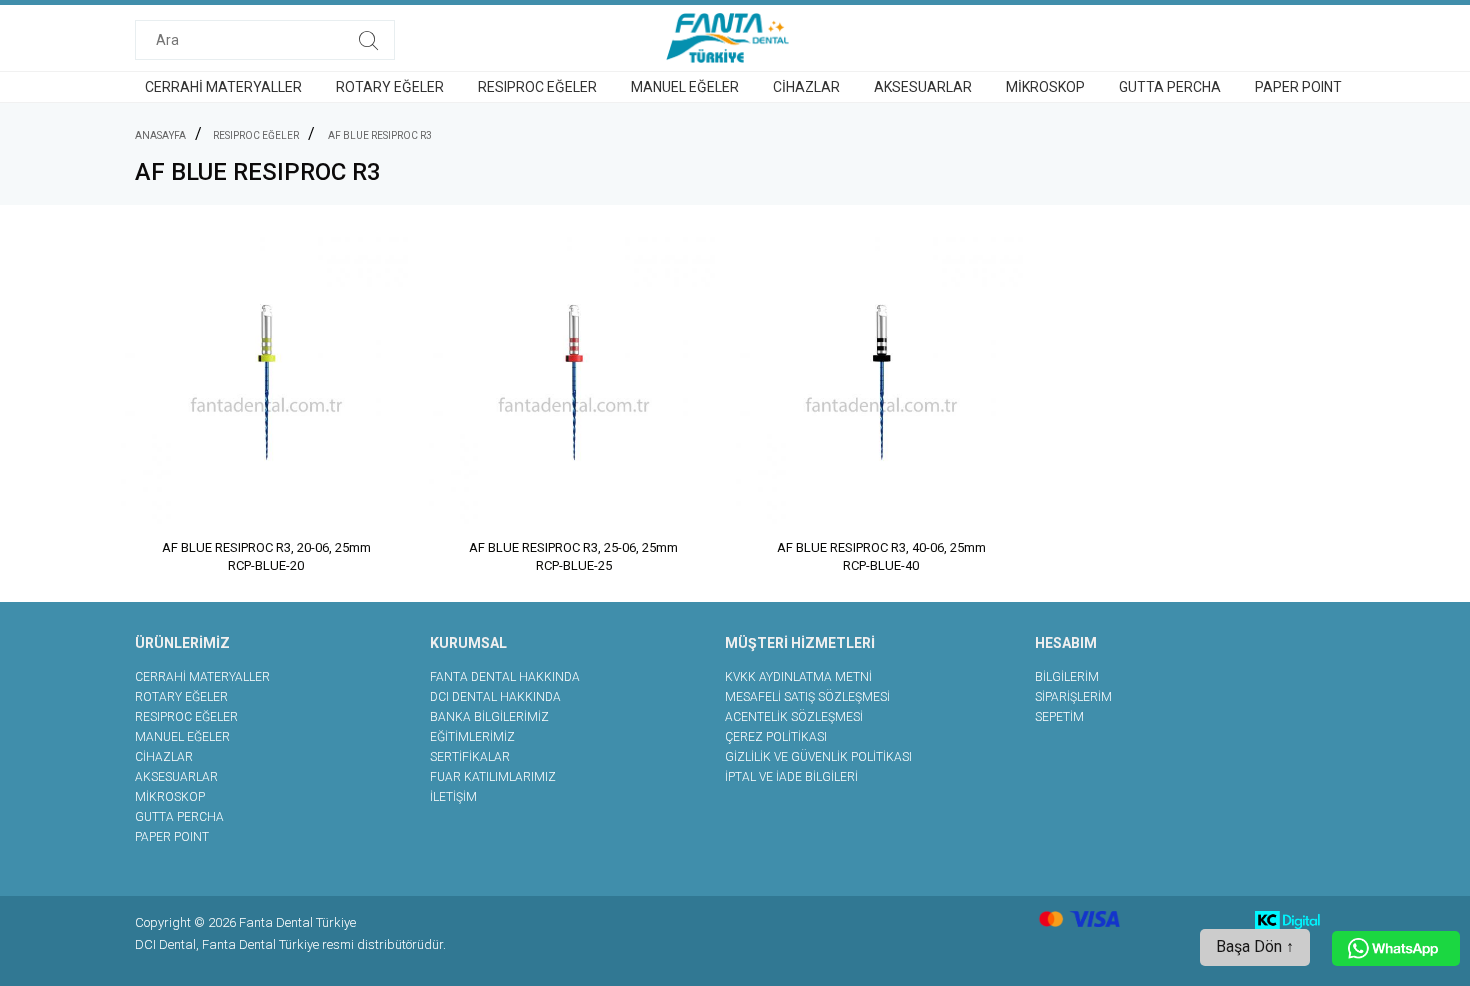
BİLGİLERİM (1067, 677)
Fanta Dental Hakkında (505, 677)
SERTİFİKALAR (470, 757)
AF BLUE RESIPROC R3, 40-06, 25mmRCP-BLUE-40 (881, 557)
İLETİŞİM (453, 797)
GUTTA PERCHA (1170, 87)
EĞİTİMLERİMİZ (472, 737)
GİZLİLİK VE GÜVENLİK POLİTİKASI (818, 757)
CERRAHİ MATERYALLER (223, 87)
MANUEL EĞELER (685, 87)
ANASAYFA (160, 135)
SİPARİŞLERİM (1073, 697)
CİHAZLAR (806, 87)
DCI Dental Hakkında (495, 697)
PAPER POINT (1298, 87)
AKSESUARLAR (923, 87)
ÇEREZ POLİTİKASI (776, 737)
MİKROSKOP (1045, 87)
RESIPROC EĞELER (537, 87)
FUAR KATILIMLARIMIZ (493, 777)
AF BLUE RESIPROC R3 (380, 135)
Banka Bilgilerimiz (489, 717)
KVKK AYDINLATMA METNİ (798, 677)
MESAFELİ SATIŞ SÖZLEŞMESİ (807, 697)
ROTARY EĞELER (390, 87)
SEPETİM (1059, 717)
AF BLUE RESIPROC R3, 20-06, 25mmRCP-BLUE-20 (266, 557)
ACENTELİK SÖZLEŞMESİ (794, 717)
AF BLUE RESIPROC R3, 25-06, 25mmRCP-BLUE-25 (573, 557)
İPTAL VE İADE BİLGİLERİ (791, 777)
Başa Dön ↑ (1255, 946)
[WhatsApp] (1396, 948)
